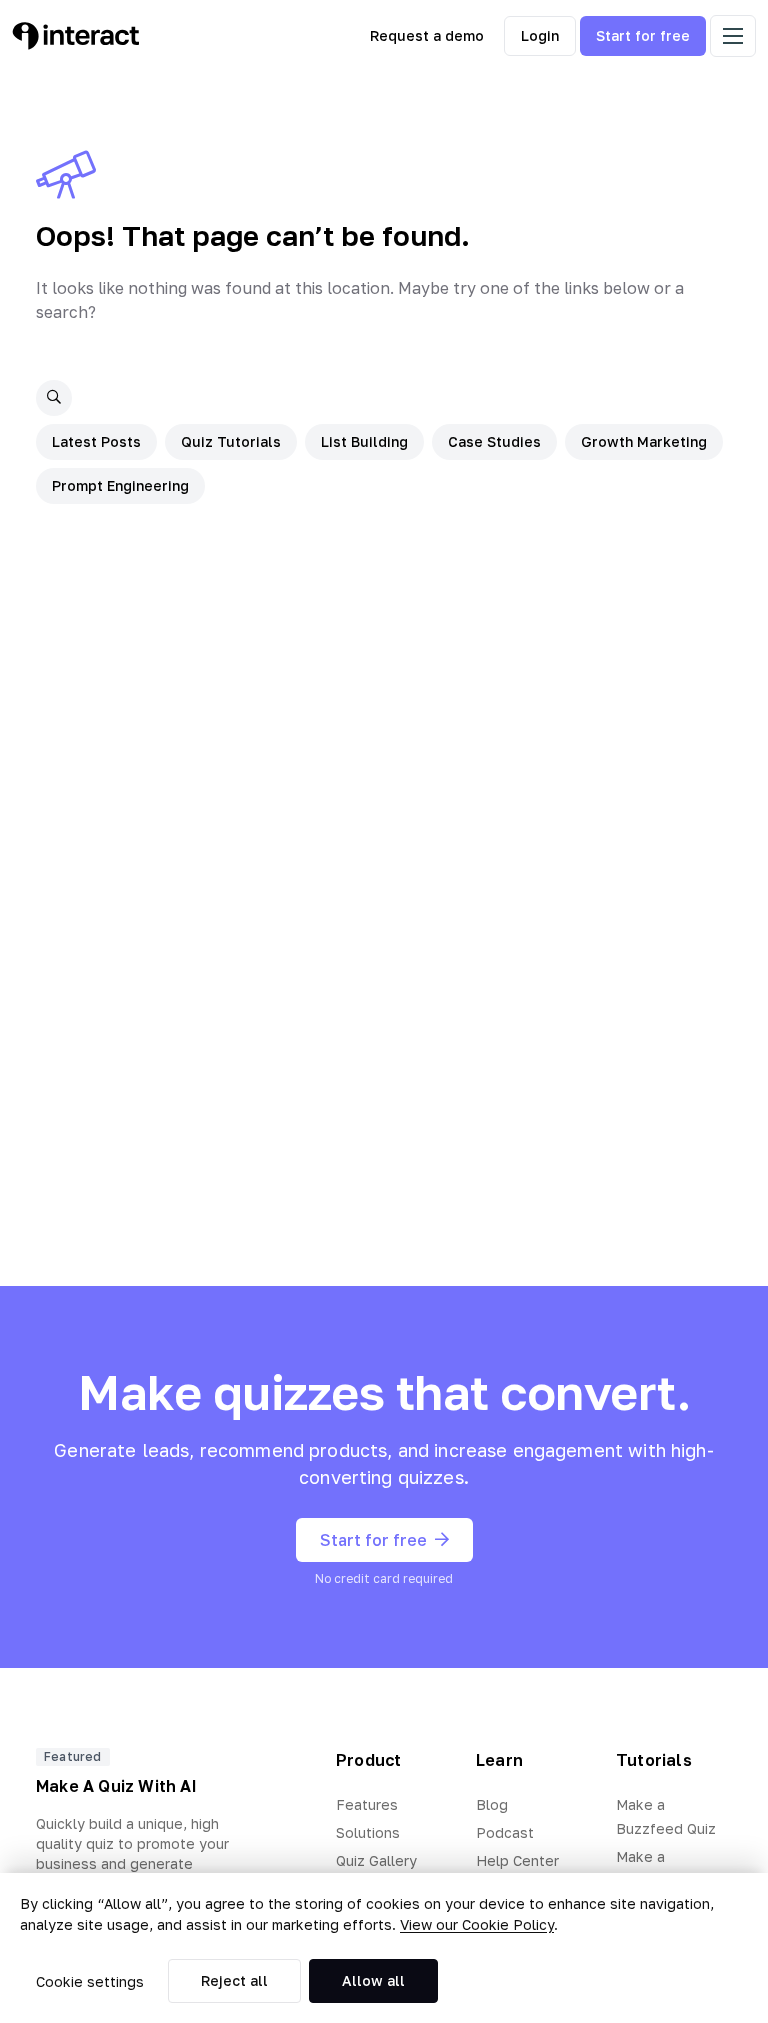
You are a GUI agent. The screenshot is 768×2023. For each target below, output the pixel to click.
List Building (364, 441)
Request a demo (427, 35)
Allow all (373, 1980)
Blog (492, 1804)
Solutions (368, 1832)
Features (367, 1804)
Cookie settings (90, 1981)
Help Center (517, 1860)
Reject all (234, 1980)
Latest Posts (96, 441)
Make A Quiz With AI (116, 1786)
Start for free (643, 35)
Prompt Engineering (120, 485)
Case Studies (494, 441)
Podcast (505, 1832)
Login (540, 35)
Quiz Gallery (376, 1860)
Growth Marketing (644, 441)
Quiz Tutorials (231, 441)
